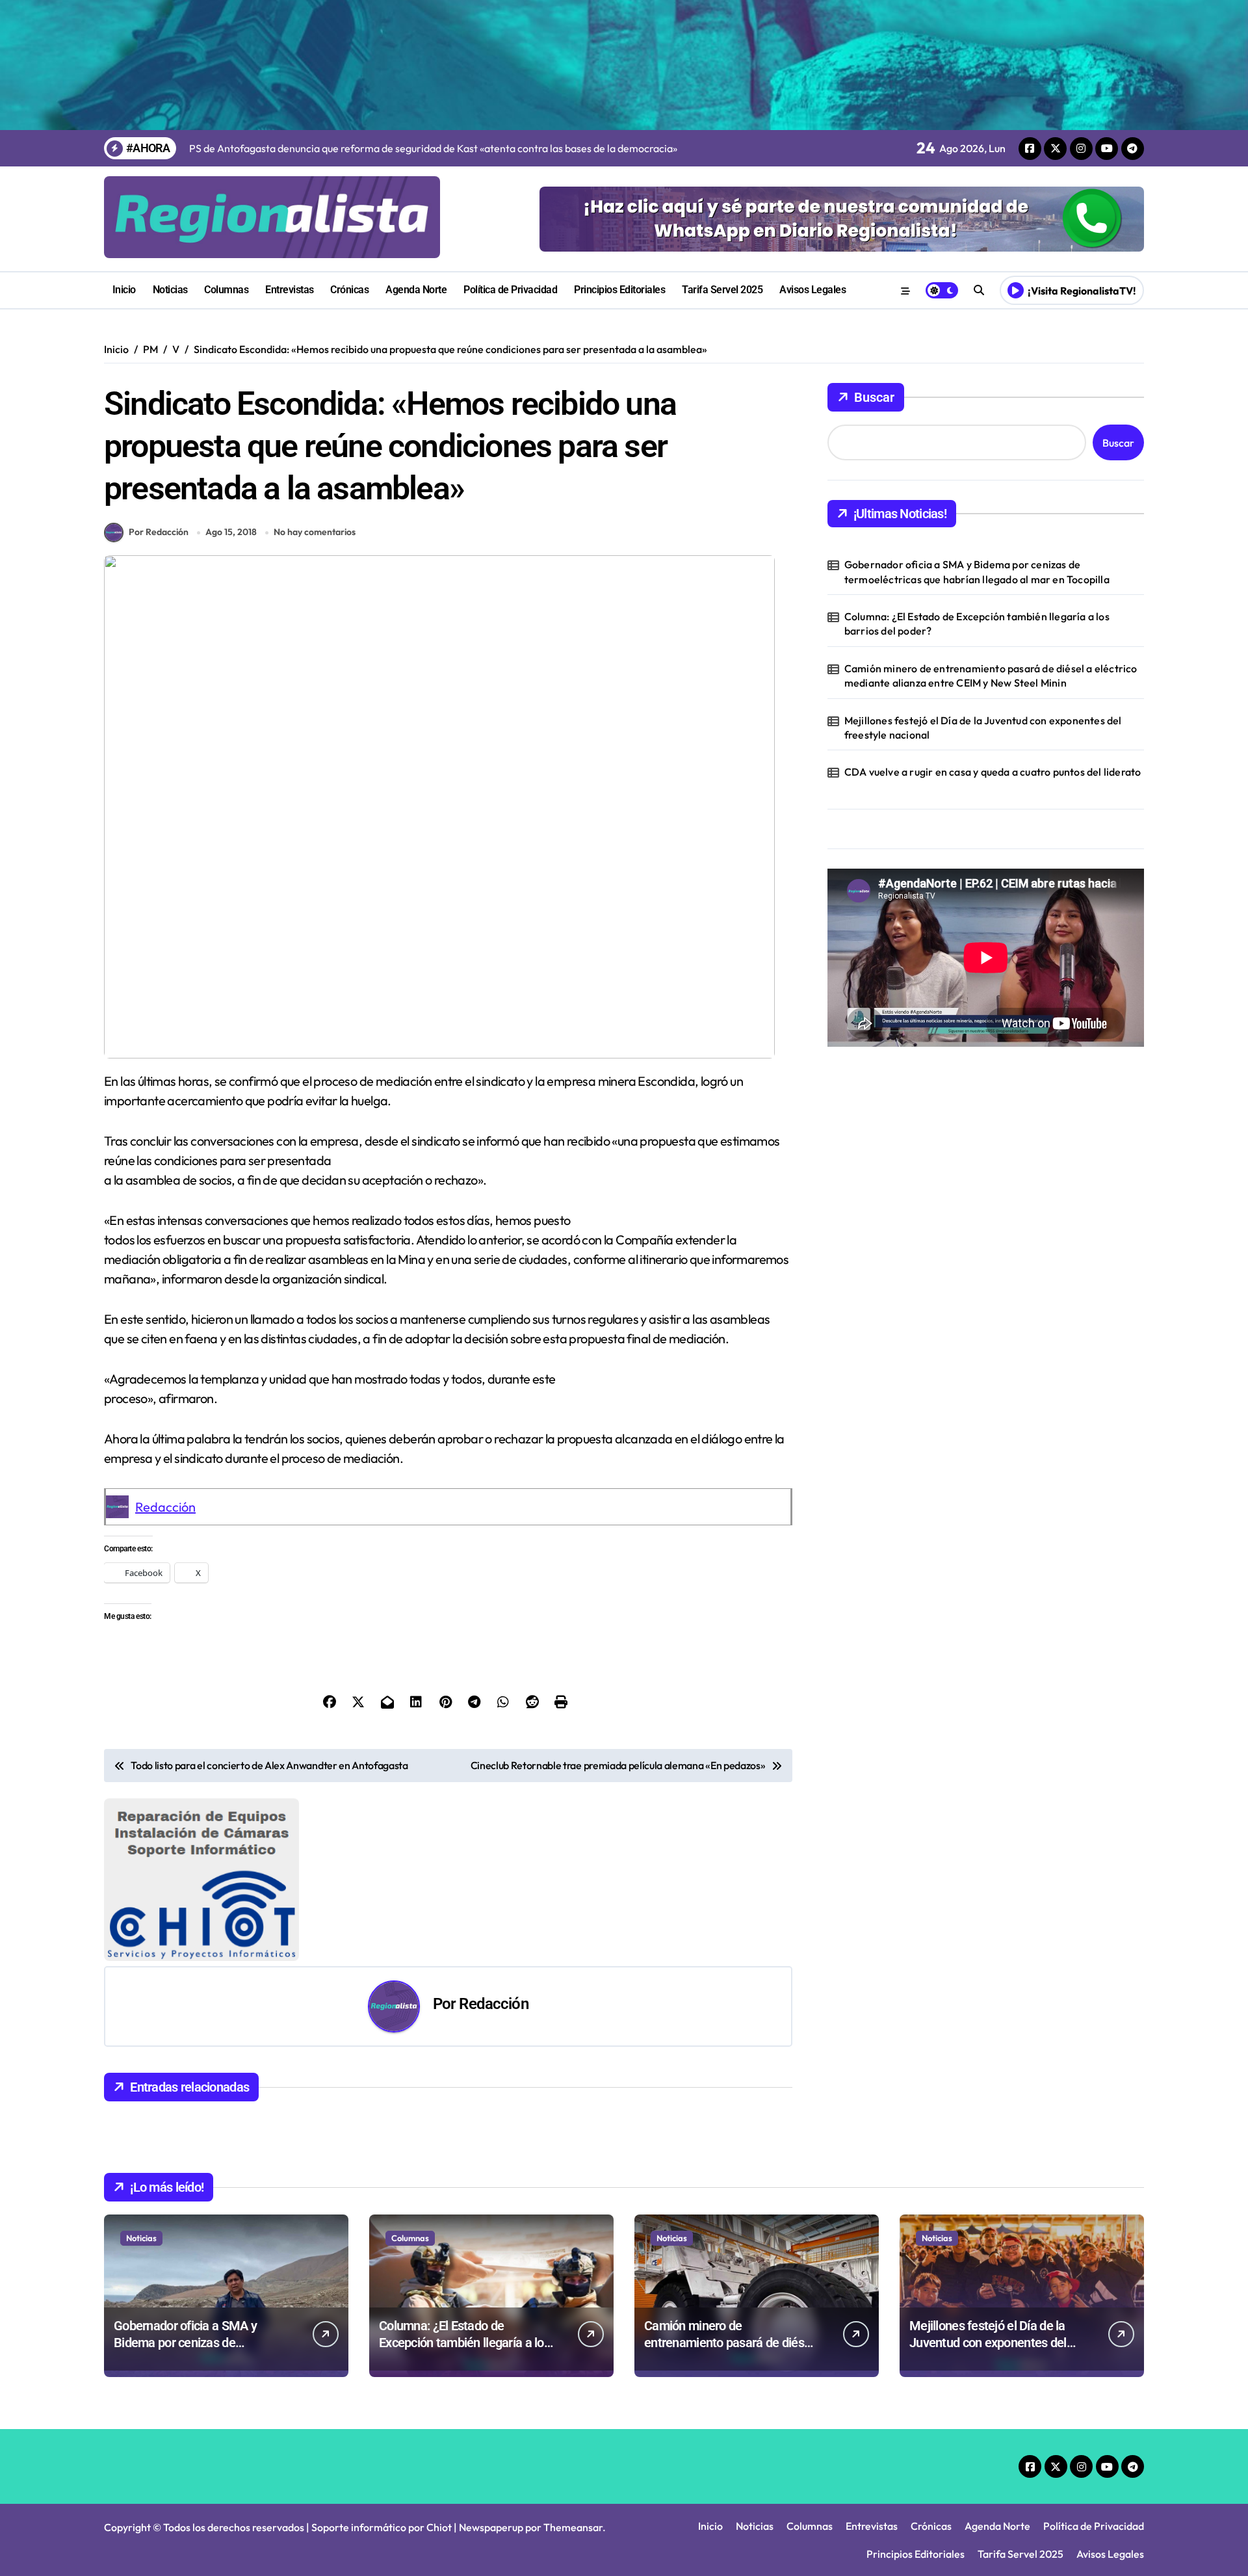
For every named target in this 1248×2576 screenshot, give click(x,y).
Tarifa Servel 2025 (722, 290)
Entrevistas (290, 290)
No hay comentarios (315, 532)
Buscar (874, 397)
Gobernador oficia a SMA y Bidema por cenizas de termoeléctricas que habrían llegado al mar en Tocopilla (977, 572)
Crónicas (349, 290)
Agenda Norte (416, 290)
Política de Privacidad (510, 290)
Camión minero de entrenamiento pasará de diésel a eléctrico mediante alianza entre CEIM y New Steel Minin (991, 676)
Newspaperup (491, 2527)
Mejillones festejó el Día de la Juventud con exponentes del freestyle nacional (983, 728)
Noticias (170, 290)
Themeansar (573, 2527)
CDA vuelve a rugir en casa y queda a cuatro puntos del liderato (993, 772)
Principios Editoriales (619, 290)
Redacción (165, 1507)
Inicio (124, 290)
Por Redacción (159, 532)
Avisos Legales (812, 290)
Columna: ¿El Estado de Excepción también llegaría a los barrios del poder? (977, 624)
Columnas (226, 290)
